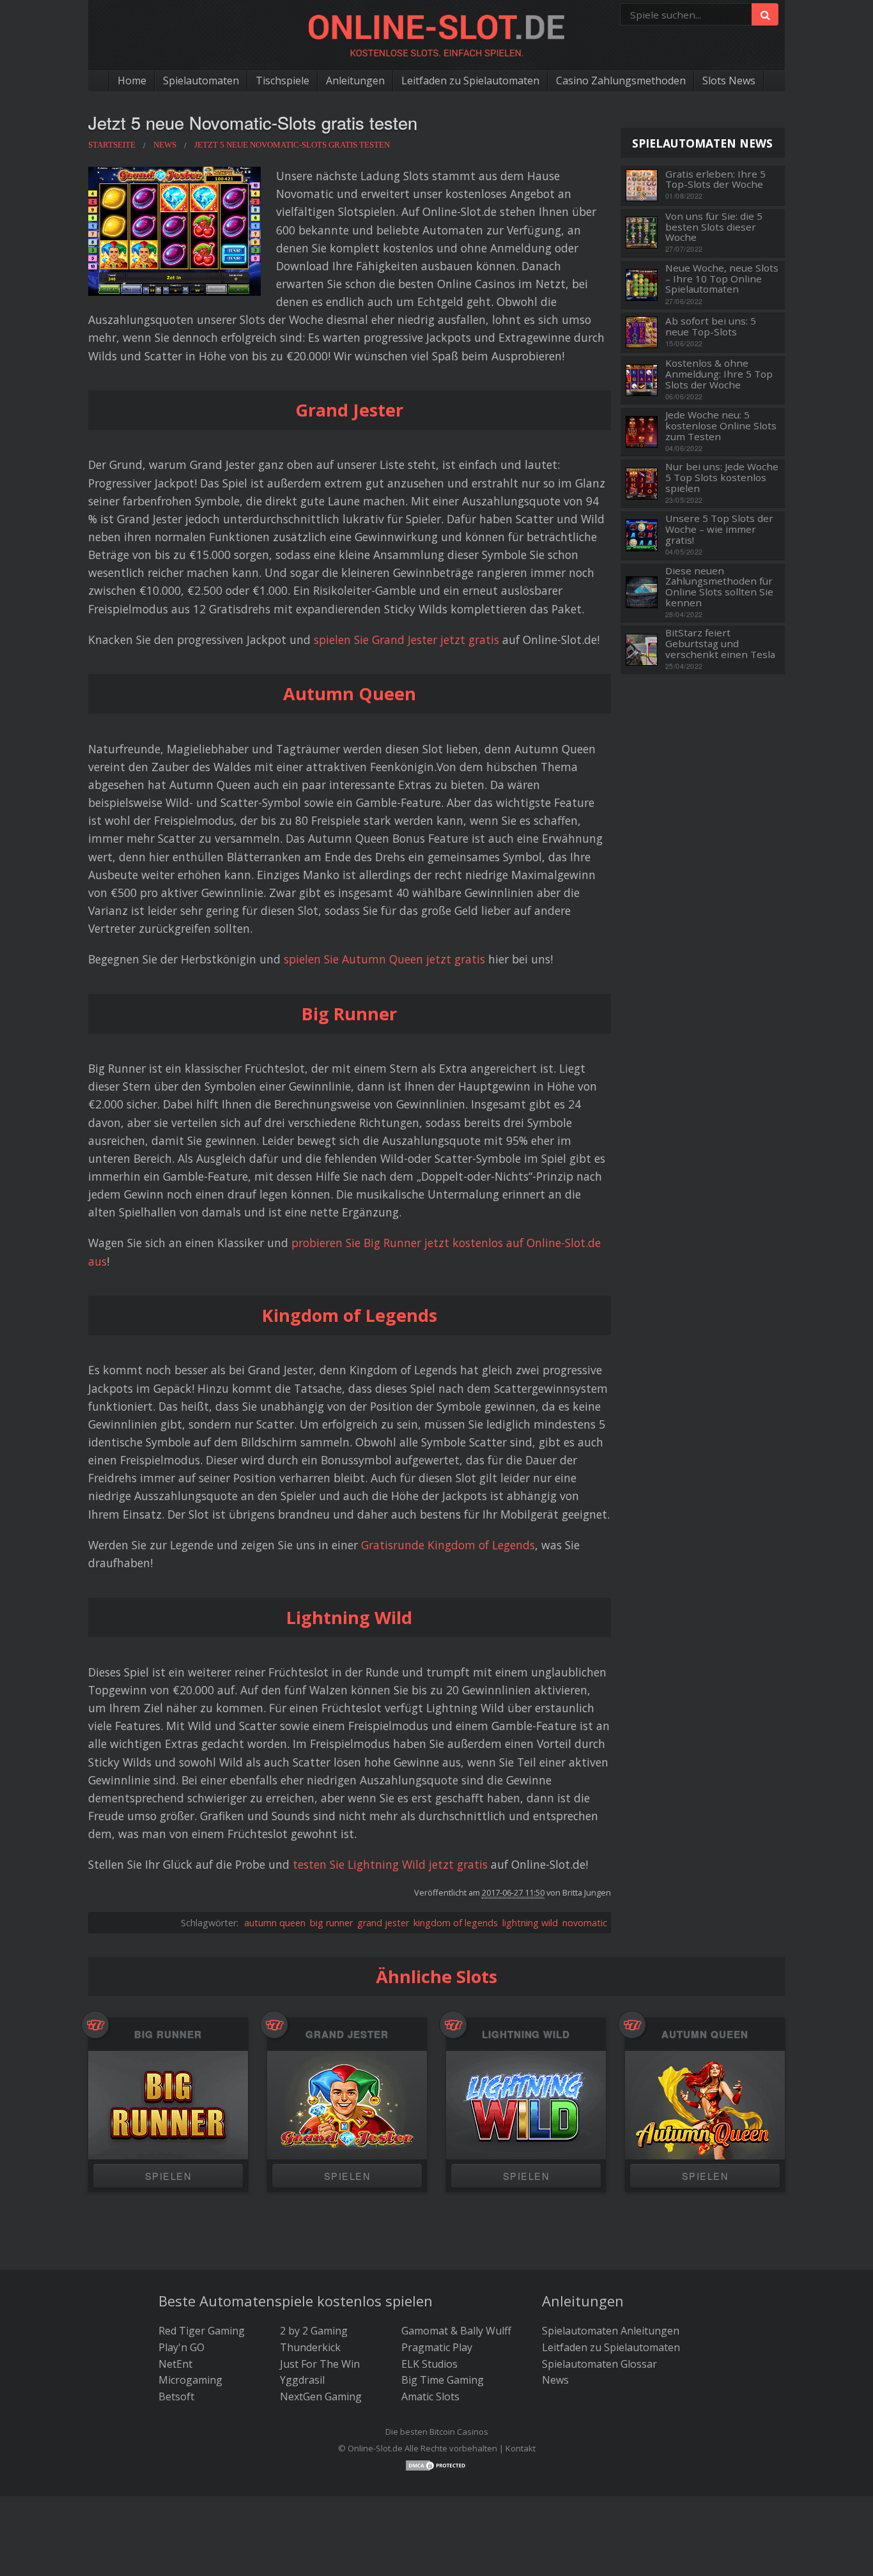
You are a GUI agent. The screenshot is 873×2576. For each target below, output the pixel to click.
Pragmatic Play (437, 2347)
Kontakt (521, 2448)
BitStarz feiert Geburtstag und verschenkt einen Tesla (720, 643)
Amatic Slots (430, 2396)
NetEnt (175, 2364)
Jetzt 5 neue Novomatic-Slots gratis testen (253, 122)
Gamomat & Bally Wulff (456, 2331)
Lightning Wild (526, 2035)
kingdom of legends (456, 1923)
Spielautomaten (201, 80)
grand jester (383, 1923)
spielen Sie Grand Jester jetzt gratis (406, 640)
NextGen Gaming (321, 2396)
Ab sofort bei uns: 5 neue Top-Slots (711, 326)
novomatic (585, 1923)
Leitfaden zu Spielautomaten (470, 80)
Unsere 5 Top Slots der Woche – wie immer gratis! (719, 529)
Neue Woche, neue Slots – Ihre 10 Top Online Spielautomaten (722, 279)
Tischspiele (282, 80)
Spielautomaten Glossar (599, 2364)
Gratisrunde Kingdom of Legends (448, 1545)
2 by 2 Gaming (314, 2331)
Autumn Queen (705, 2035)
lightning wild (530, 1923)
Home (132, 80)
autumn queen (275, 1923)
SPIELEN (168, 2176)
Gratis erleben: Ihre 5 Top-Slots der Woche (715, 179)
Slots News (729, 80)
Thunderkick (310, 2347)
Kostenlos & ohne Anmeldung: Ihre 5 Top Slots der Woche (719, 374)
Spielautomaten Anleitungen (611, 2331)
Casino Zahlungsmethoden (621, 80)
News (555, 2380)
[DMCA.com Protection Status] (436, 2465)
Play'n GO (182, 2347)
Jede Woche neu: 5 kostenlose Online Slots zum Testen (721, 425)
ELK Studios (429, 2364)
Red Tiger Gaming (202, 2331)
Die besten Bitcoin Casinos (437, 2432)
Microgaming (190, 2380)
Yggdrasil (302, 2380)
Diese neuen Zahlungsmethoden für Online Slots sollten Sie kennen (719, 587)
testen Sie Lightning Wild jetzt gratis (390, 1864)
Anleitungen (355, 80)
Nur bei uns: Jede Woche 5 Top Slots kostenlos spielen (722, 477)
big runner (331, 1923)
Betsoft (176, 2396)
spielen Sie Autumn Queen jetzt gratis (384, 959)
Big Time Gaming (443, 2380)
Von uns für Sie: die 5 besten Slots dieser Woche (714, 227)
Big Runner (168, 2035)
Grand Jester (347, 2035)
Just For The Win (320, 2364)
